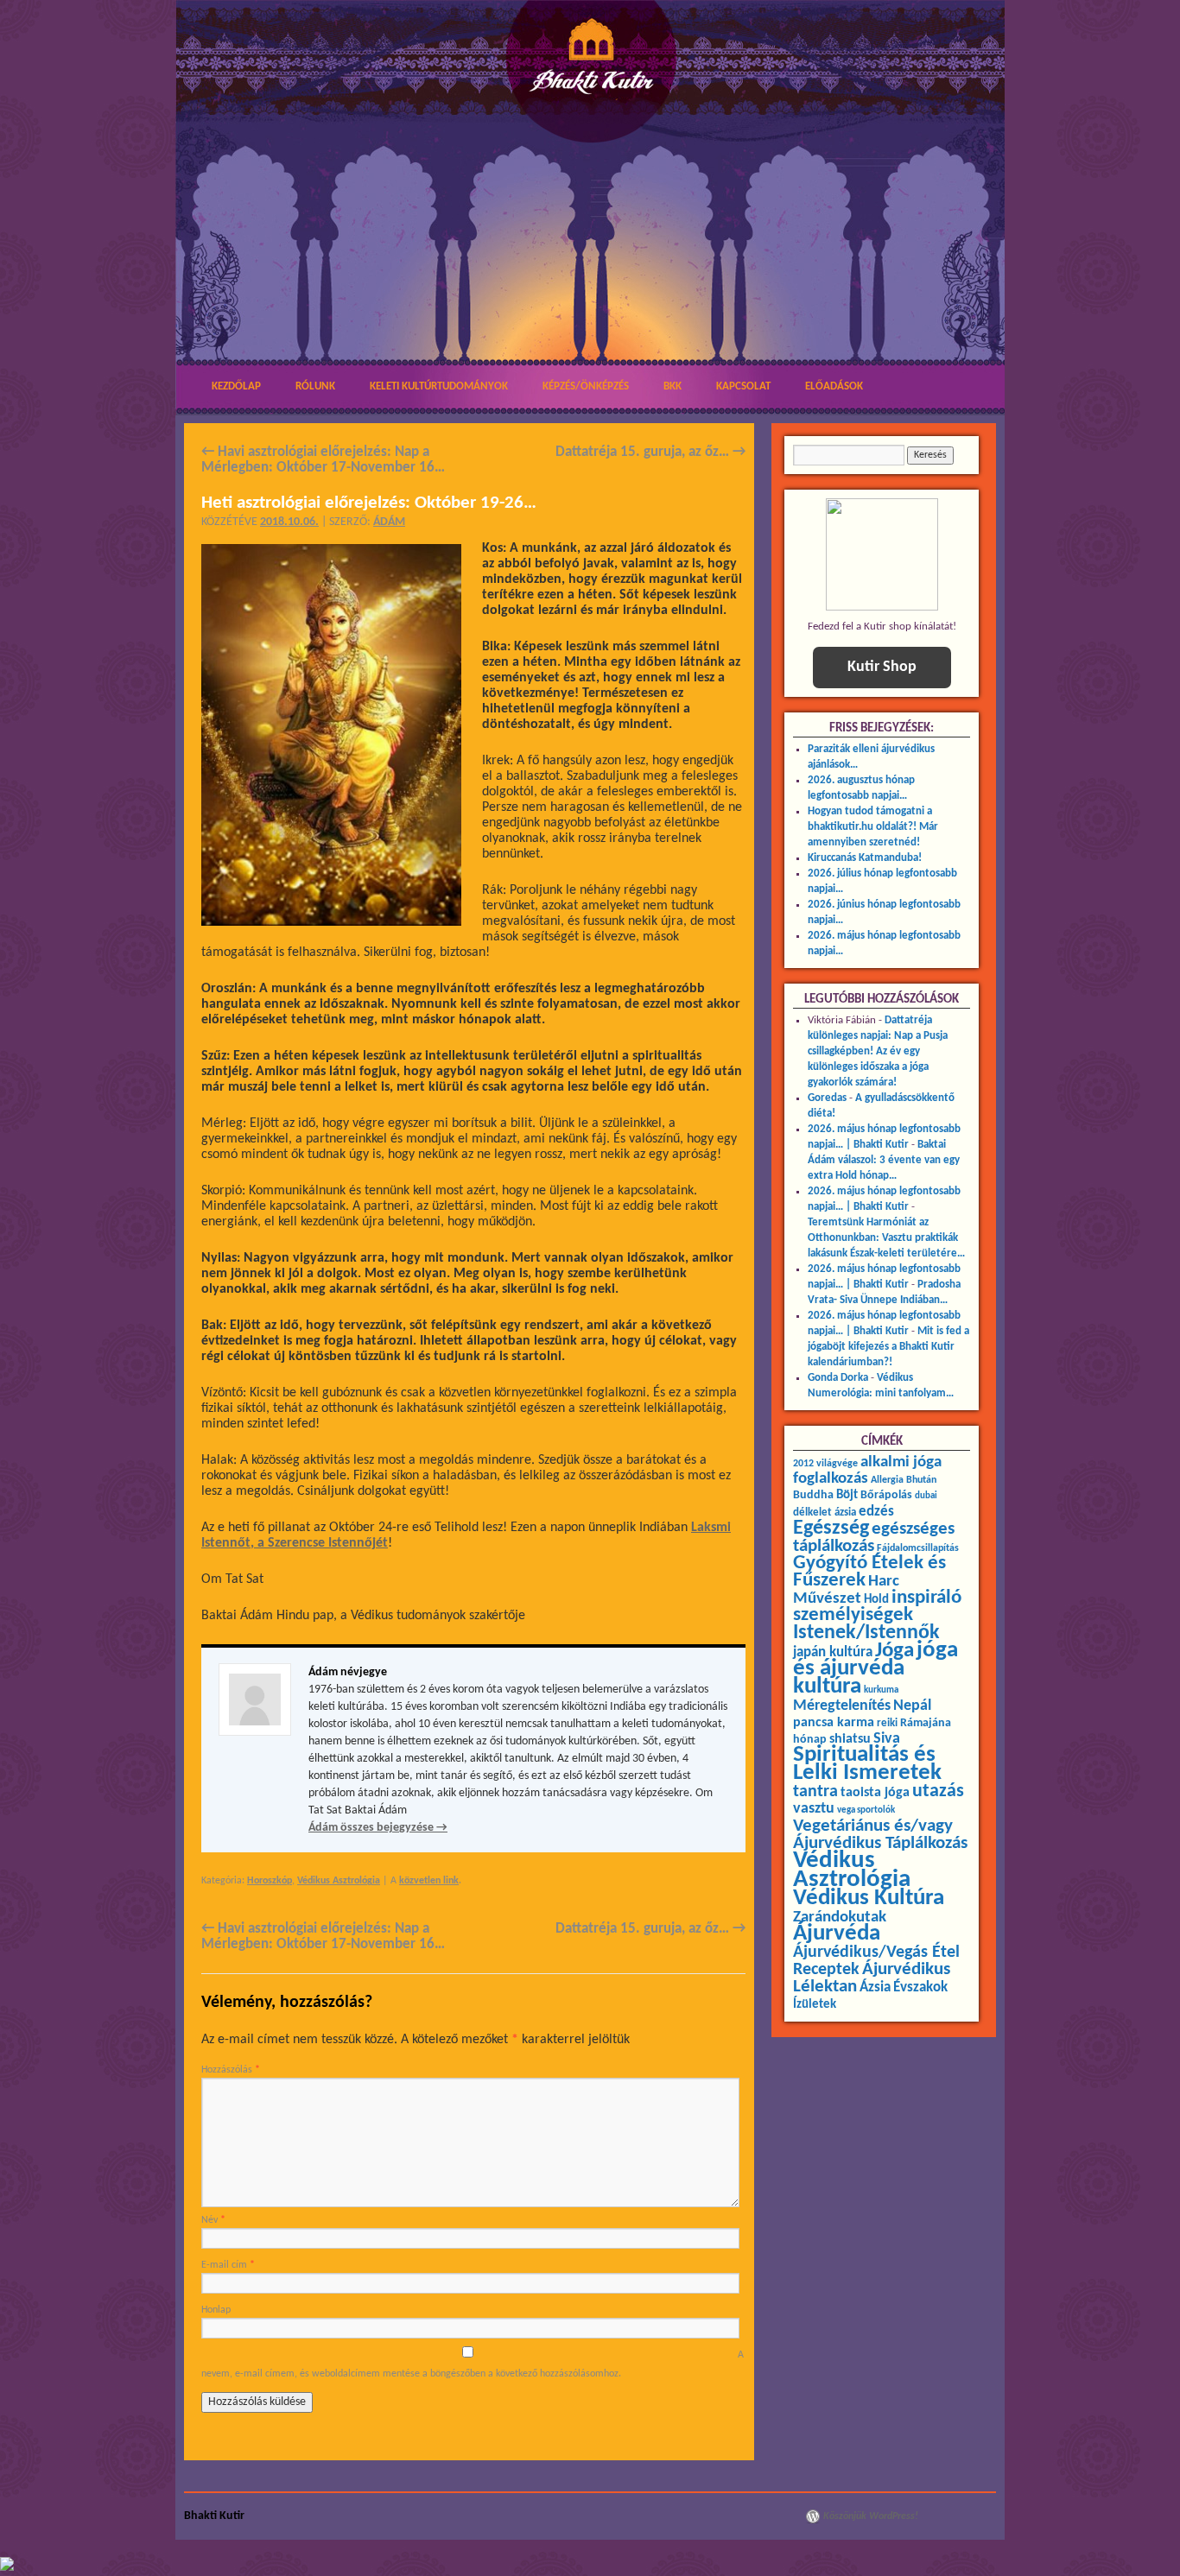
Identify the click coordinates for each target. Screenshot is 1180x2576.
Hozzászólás (231, 2070)
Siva (887, 1739)
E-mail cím (228, 2265)
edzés (876, 1512)
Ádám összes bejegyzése (378, 1828)
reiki (887, 1723)
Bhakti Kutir (214, 2516)
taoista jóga (875, 1793)
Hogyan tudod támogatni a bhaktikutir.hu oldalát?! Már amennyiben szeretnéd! (873, 827)
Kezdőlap (236, 386)
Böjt (847, 1495)
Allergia (887, 1480)
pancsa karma (834, 1723)
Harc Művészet (846, 1590)
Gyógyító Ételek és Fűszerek (869, 1572)
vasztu (814, 1809)
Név (213, 2220)
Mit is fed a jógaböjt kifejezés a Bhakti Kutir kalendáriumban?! (888, 1347)
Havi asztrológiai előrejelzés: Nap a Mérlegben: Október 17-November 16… (323, 460)
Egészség (831, 1529)
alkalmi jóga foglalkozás (867, 1471)
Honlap (216, 2310)
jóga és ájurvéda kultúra (875, 1669)
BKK (672, 386)
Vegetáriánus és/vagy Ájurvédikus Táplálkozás (880, 1835)
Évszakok (920, 1988)
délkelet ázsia (825, 1513)
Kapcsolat (743, 386)
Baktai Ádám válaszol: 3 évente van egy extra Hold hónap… (884, 1160)
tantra (815, 1792)
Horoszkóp (270, 1881)
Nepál (912, 1706)
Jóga (895, 1651)
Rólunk (315, 386)
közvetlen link (429, 1881)
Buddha (813, 1495)
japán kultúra (833, 1653)
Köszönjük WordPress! (871, 2516)
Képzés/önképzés (586, 386)
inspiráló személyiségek (877, 1607)
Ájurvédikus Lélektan (872, 1978)
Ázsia (875, 1987)
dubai (926, 1496)
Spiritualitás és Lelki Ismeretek (867, 1764)
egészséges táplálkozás (874, 1538)
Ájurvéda (837, 1934)
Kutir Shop (882, 667)
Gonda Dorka (838, 1378)
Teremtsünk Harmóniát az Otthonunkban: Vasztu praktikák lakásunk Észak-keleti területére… (886, 1238)
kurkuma (881, 1690)
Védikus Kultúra (869, 1899)
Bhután (921, 1480)
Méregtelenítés (842, 1706)
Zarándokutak (840, 1917)
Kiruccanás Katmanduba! (865, 858)
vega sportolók (866, 1810)
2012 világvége (825, 1464)
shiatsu (850, 1739)
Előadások (834, 386)
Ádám (389, 522)
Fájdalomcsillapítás (918, 1548)
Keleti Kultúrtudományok (439, 386)
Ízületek (815, 2004)
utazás (938, 1791)
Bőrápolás (886, 1495)
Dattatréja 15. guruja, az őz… (650, 452)
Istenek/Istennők (866, 1633)
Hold (876, 1600)
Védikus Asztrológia (339, 1881)
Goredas (827, 1098)
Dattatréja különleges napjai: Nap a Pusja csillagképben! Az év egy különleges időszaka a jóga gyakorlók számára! (878, 1051)
